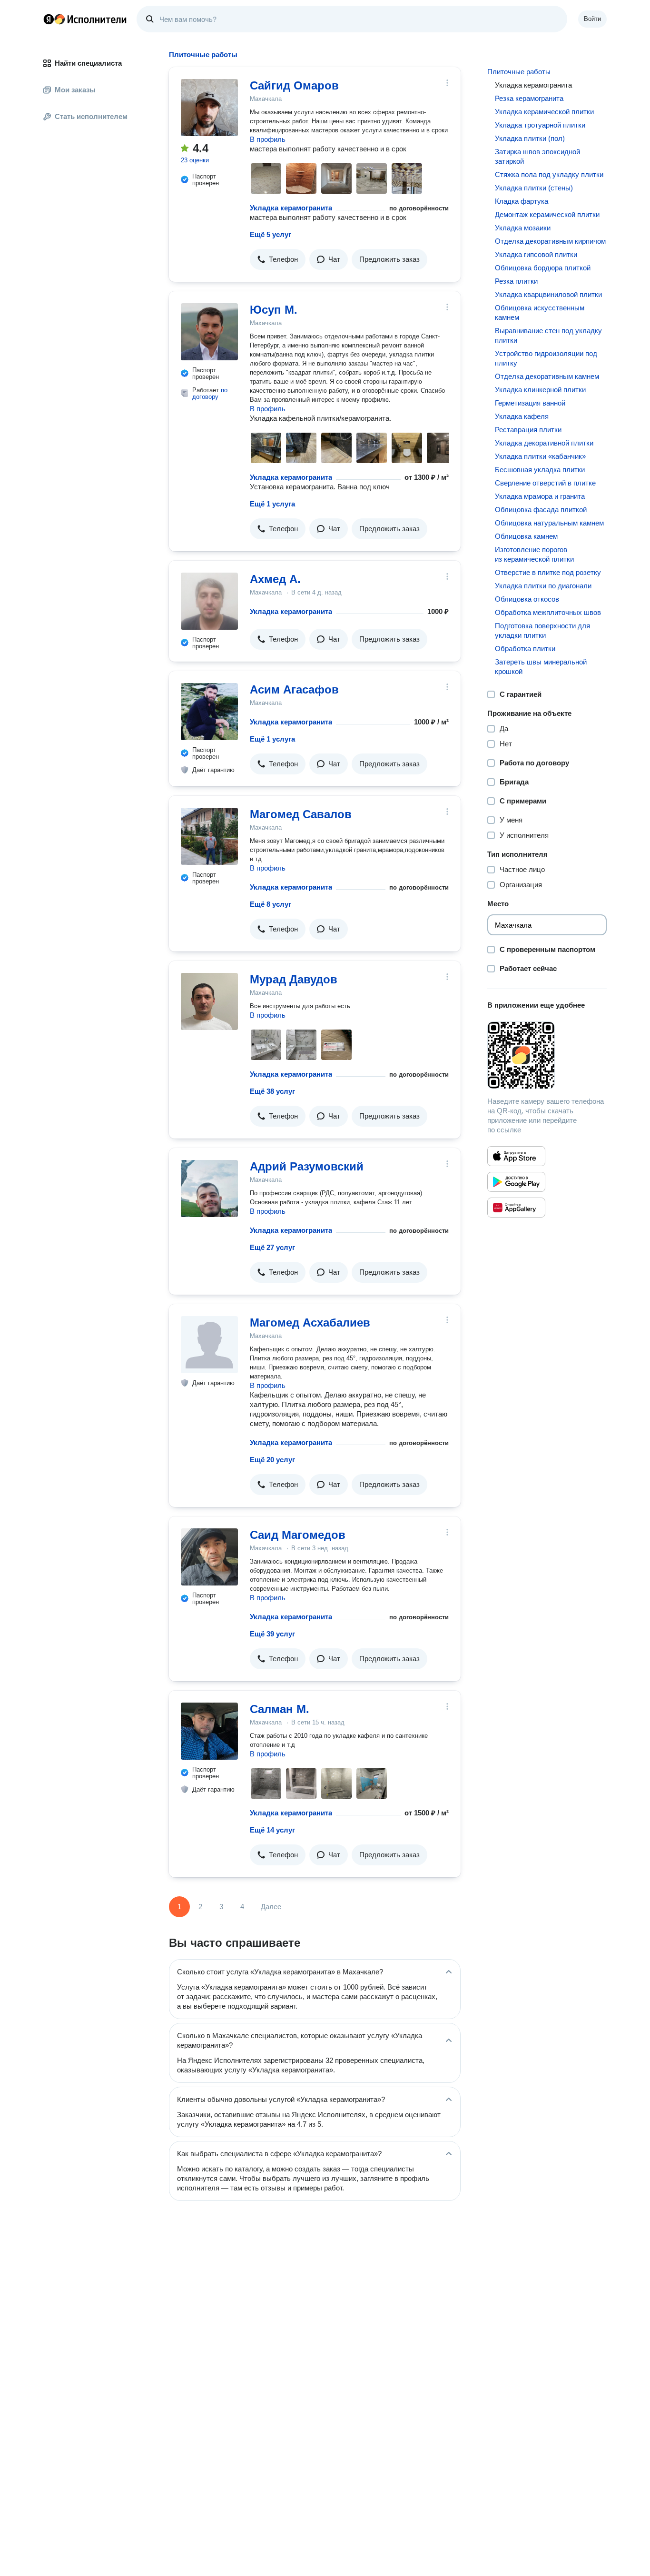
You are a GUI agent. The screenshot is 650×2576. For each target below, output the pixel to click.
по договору (210, 393)
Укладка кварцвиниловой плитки (548, 294)
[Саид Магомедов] (209, 1557)
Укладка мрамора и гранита (540, 496)
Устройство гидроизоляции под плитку (546, 358)
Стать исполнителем (91, 116)
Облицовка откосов (527, 599)
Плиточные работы (519, 72)
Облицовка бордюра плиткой (543, 268)
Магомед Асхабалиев (310, 1323)
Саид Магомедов (298, 1535)
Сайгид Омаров (294, 85)
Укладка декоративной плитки (544, 443)
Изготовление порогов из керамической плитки (534, 554)
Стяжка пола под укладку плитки (549, 174)
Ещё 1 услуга (272, 504)
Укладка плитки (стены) (534, 188)
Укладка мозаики (523, 228)
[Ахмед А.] (209, 601)
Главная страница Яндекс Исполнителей (85, 19)
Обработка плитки (525, 649)
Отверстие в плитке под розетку (548, 572)
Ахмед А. (275, 579)
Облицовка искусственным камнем (540, 312)
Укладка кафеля (522, 416)
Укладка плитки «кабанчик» (540, 456)
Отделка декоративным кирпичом (550, 241)
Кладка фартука (522, 201)
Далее (271, 1907)
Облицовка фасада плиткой (541, 510)
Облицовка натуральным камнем (549, 523)
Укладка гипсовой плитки (536, 254)
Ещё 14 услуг (272, 1830)
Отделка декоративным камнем (547, 376)
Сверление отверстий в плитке (545, 483)
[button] (278, 259)
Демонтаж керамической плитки (547, 214)
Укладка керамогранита (291, 208)
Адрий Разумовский (307, 1166)
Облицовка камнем (526, 536)
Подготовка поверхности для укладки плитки (542, 630)
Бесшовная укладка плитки (540, 470)
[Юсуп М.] (209, 332)
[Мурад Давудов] (209, 1001)
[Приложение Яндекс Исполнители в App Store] (516, 1156)
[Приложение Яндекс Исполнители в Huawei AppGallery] (516, 1208)
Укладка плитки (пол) (530, 138)
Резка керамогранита (529, 98)
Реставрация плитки (528, 430)
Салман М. (280, 1709)
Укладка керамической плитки (544, 112)
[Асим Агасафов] (209, 712)
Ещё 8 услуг (271, 904)
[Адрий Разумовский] (209, 1189)
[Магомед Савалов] (209, 836)
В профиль (268, 139)
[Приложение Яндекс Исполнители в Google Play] (516, 1182)
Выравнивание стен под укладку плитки (548, 335)
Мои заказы (75, 90)
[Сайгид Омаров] (209, 108)
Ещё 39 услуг (272, 1634)
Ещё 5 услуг (271, 234)
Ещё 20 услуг (272, 1460)
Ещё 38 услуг (272, 1091)
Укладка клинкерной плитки (540, 390)
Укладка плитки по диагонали (543, 586)
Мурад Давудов (294, 979)
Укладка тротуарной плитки (540, 125)
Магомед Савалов (301, 814)
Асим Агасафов (294, 689)
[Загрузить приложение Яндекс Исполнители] (547, 1055)
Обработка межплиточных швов (548, 612)
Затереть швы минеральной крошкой (541, 667)
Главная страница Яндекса (49, 19)
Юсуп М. (274, 310)
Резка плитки (516, 281)
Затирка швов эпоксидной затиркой (537, 156)
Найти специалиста (88, 63)
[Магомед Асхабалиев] (209, 1345)
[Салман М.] (209, 1731)
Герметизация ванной (530, 403)
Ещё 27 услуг (272, 1247)
